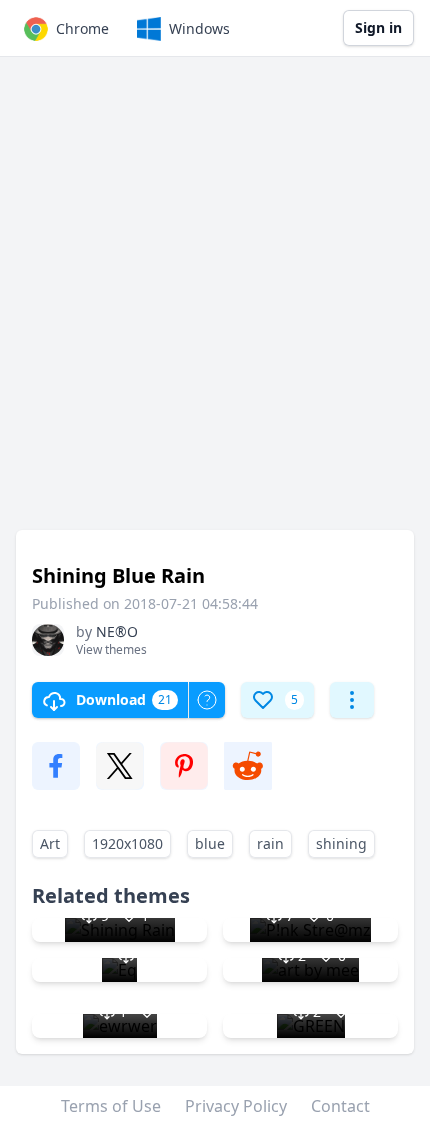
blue (210, 843)
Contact (340, 1106)
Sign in (378, 27)
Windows (199, 28)
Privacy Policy (236, 1106)
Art (50, 843)
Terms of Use (111, 1106)
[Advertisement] (215, 303)
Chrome (82, 28)
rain (270, 843)
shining (341, 843)
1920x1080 (127, 843)
